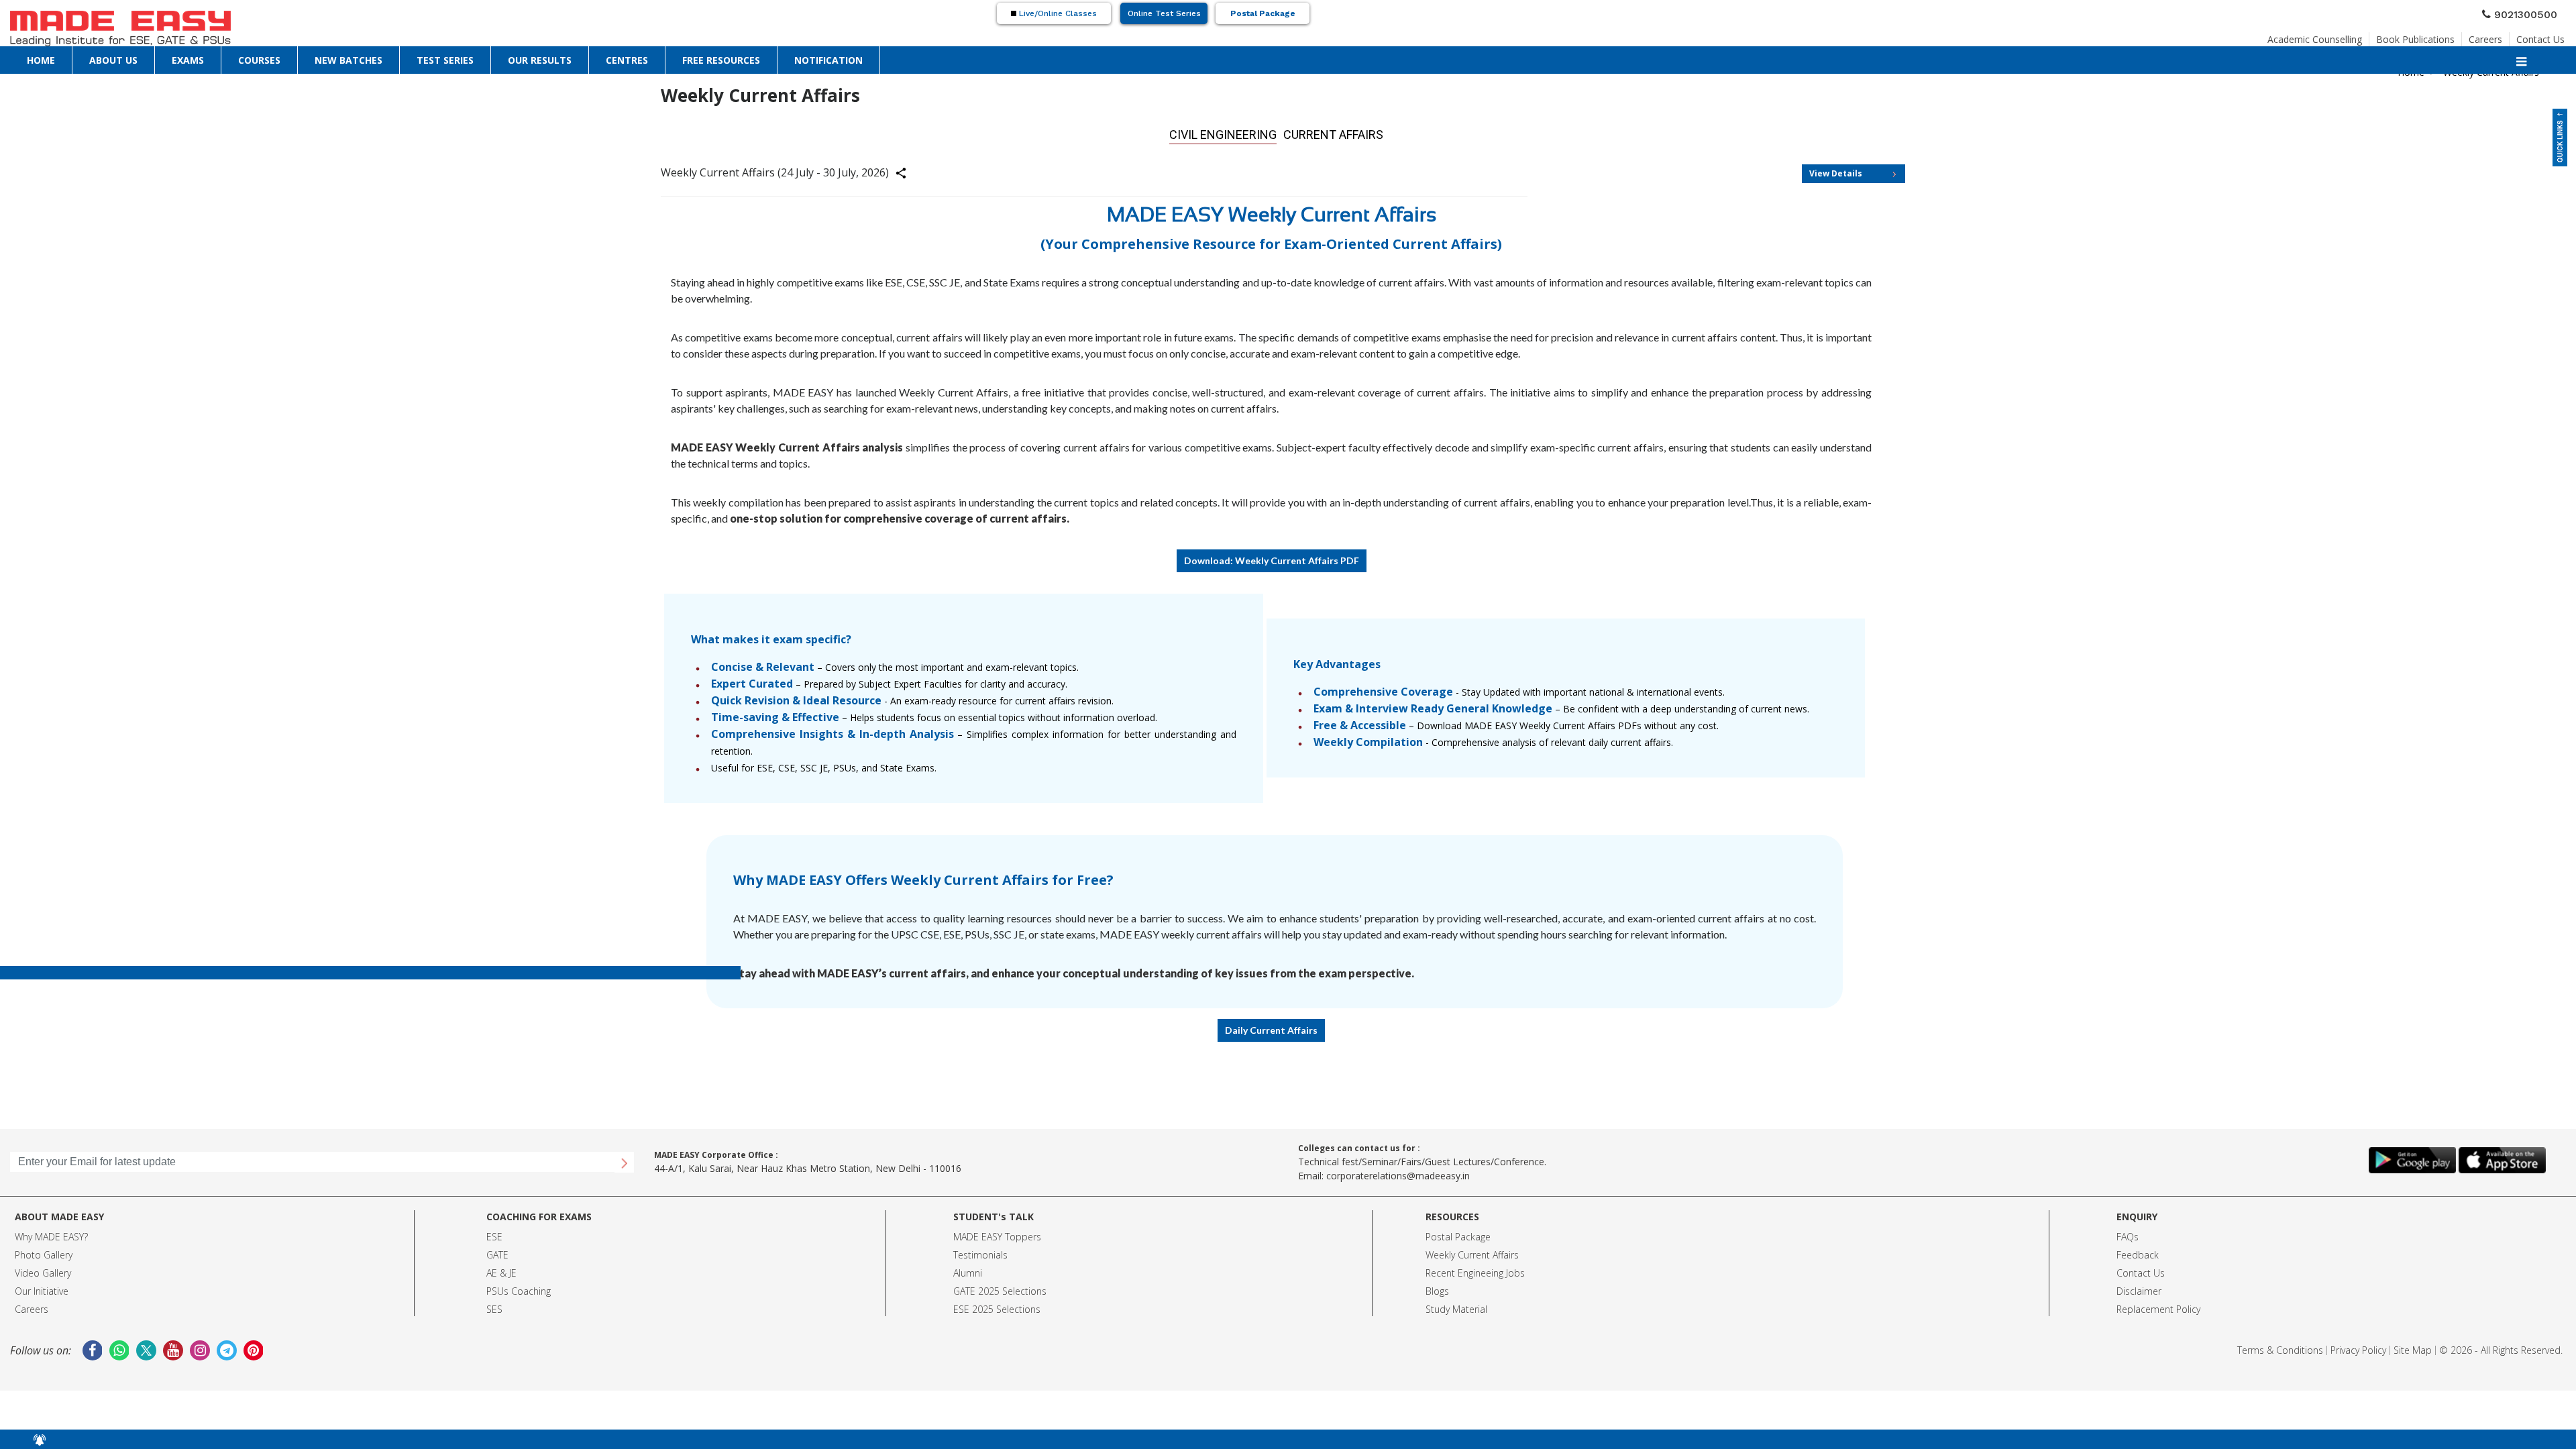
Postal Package (1263, 15)
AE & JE (501, 1269)
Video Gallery (43, 1269)
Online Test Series (1164, 15)
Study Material (1456, 1305)
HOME (41, 59)
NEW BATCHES (348, 59)
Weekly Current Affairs (1472, 1251)
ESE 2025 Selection (995, 1305)
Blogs (1437, 1287)
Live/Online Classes (1057, 15)
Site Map (2413, 1346)
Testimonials (980, 1251)
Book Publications (2415, 37)
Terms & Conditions (2280, 1346)
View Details (1836, 169)
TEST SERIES (445, 59)
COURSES (259, 59)
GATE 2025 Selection (998, 1287)
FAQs (2128, 1233)
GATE (497, 1251)
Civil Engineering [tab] (1233, 132)
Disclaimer (2139, 1287)
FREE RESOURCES (721, 59)
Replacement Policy (2158, 1305)
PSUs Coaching (519, 1287)
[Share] (909, 171)
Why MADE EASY (49, 1233)
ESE (494, 1233)
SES (494, 1305)
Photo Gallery (44, 1251)
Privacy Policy (2358, 1346)
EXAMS (188, 59)
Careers (2485, 37)
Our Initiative (42, 1287)
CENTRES (627, 59)
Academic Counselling (2315, 37)
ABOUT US (113, 59)
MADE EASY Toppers (997, 1233)
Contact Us (2540, 37)
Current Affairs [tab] (1319, 132)
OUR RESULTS (540, 59)
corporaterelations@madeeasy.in (1398, 1172)
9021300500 (2531, 15)
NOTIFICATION (828, 59)
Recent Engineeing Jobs (1475, 1269)
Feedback (2138, 1251)
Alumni (968, 1269)
